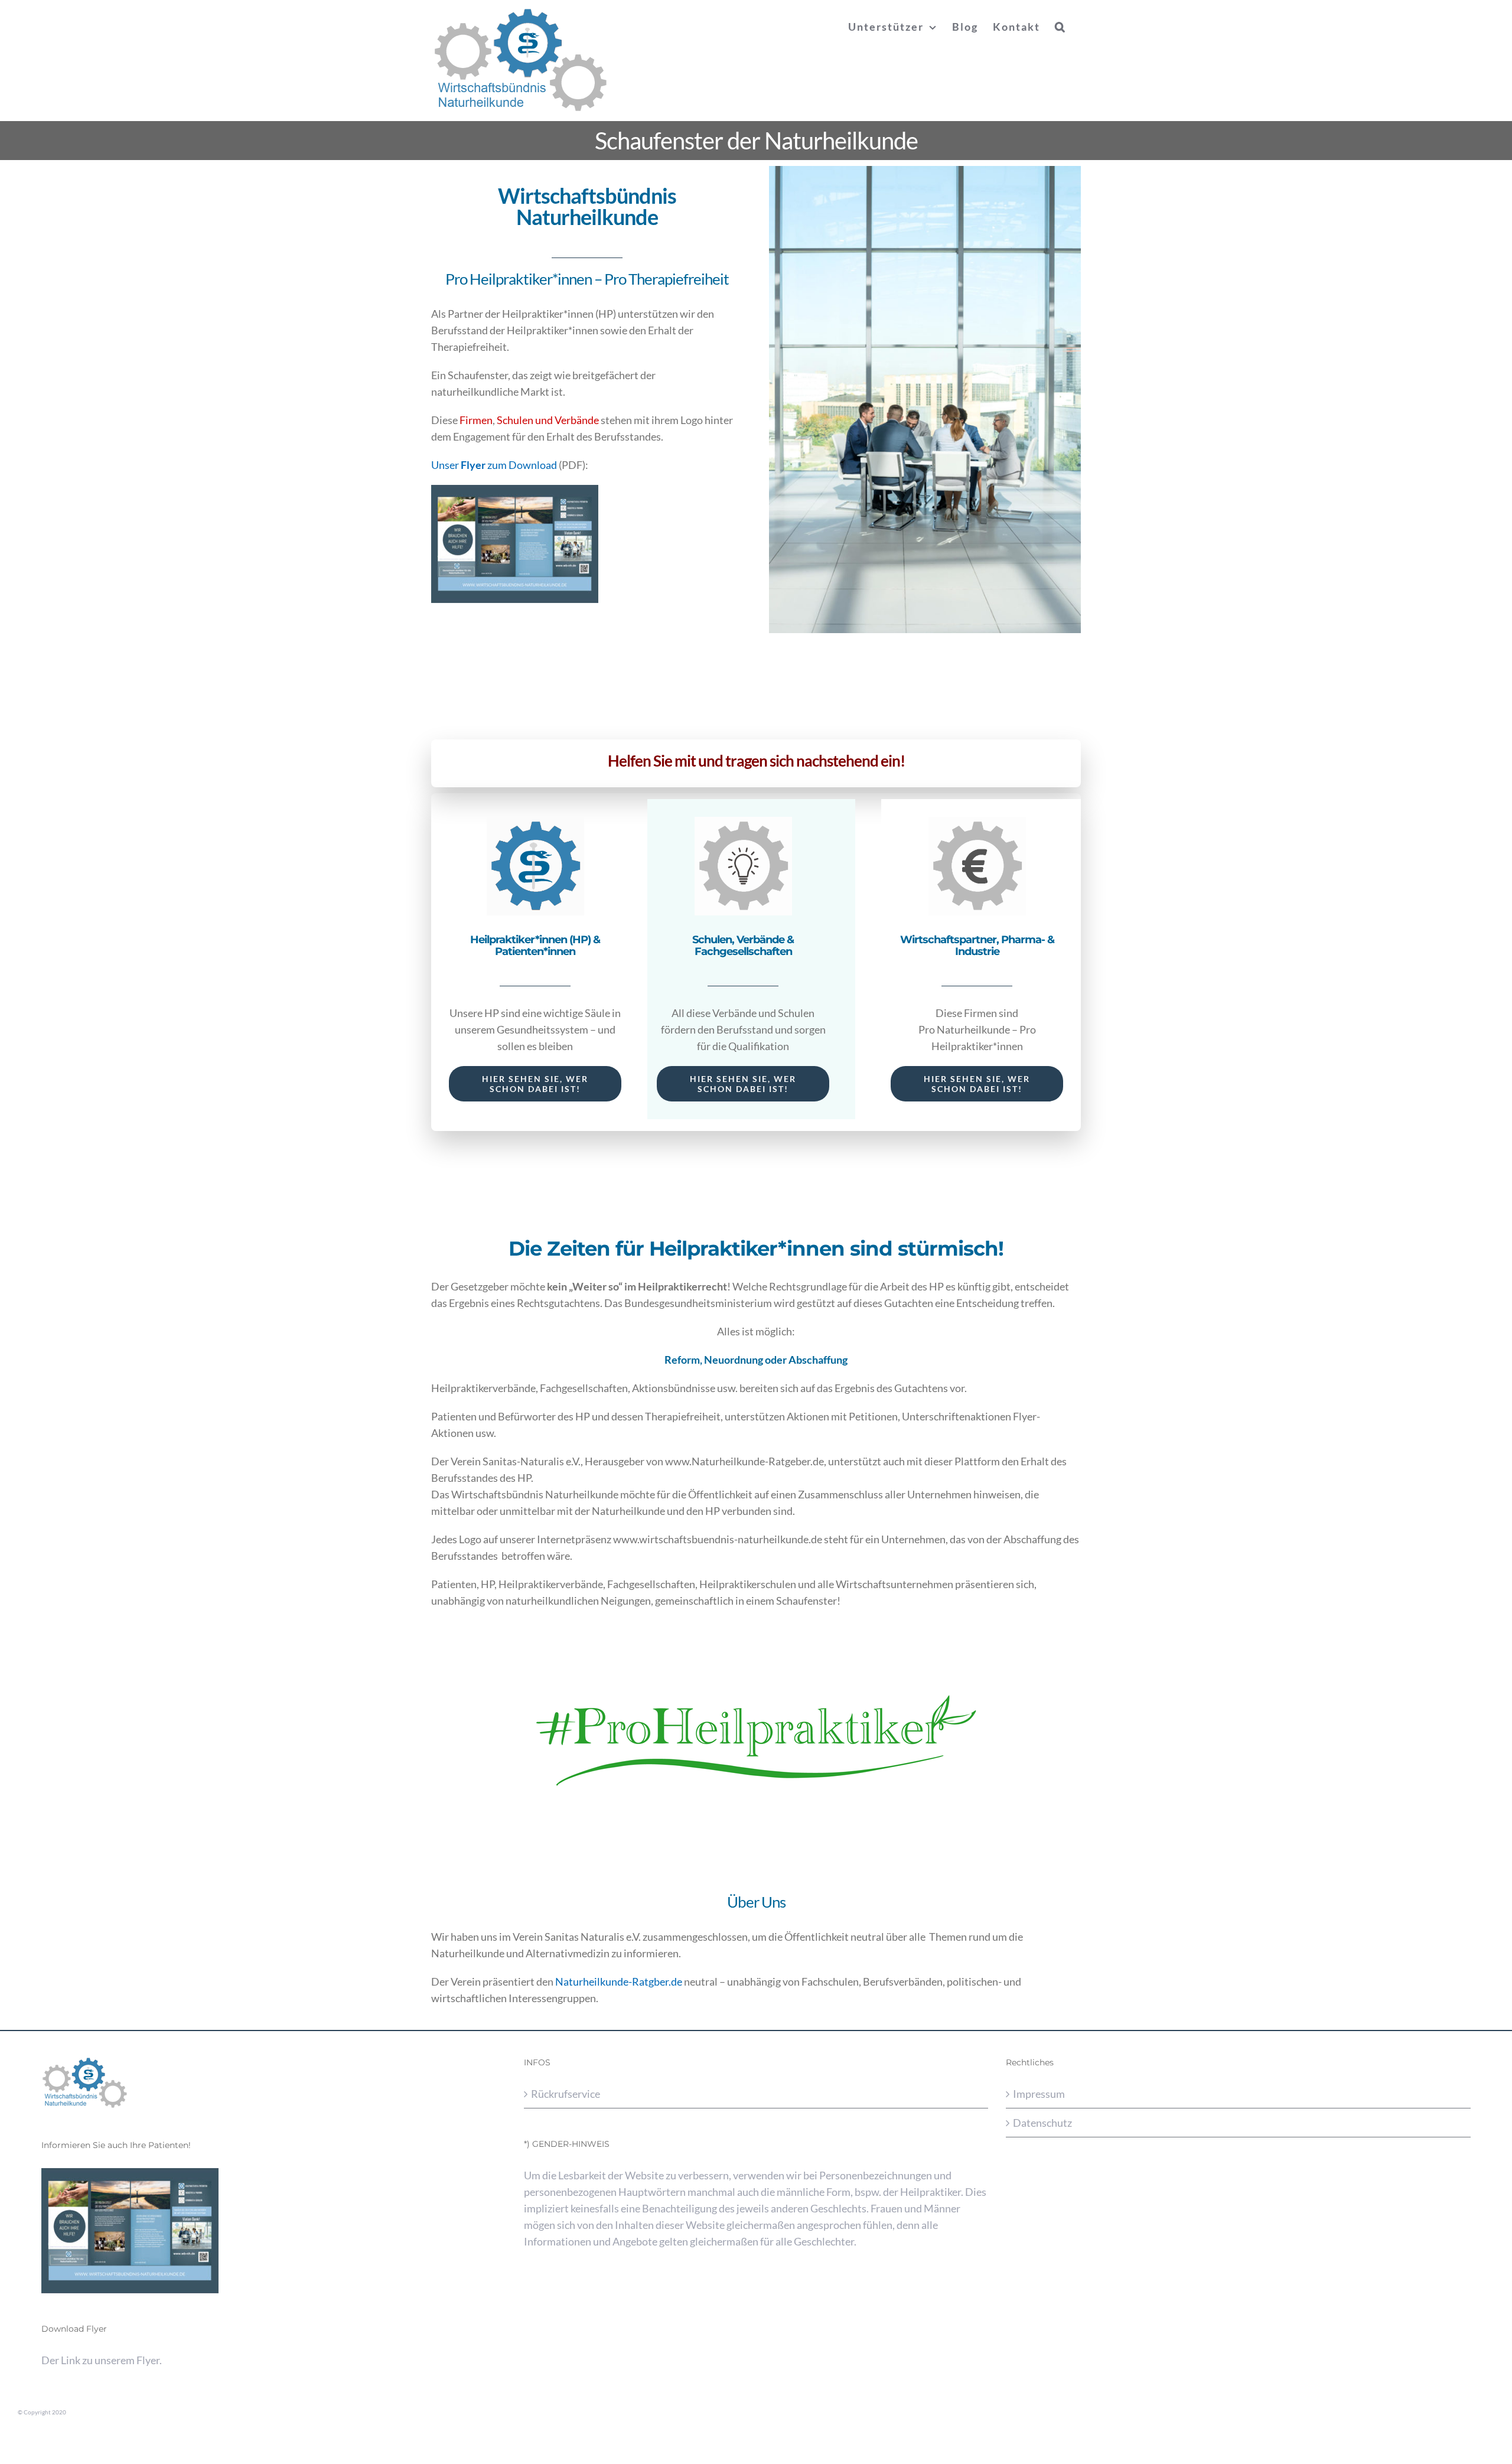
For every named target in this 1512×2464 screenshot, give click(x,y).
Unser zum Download (494, 465)
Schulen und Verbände (548, 420)
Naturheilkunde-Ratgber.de (619, 1981)
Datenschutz (1042, 2123)
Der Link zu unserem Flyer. (102, 2360)
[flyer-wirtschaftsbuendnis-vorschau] (515, 490)
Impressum (1039, 2094)
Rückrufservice (566, 2094)
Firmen (476, 420)
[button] (1060, 27)
